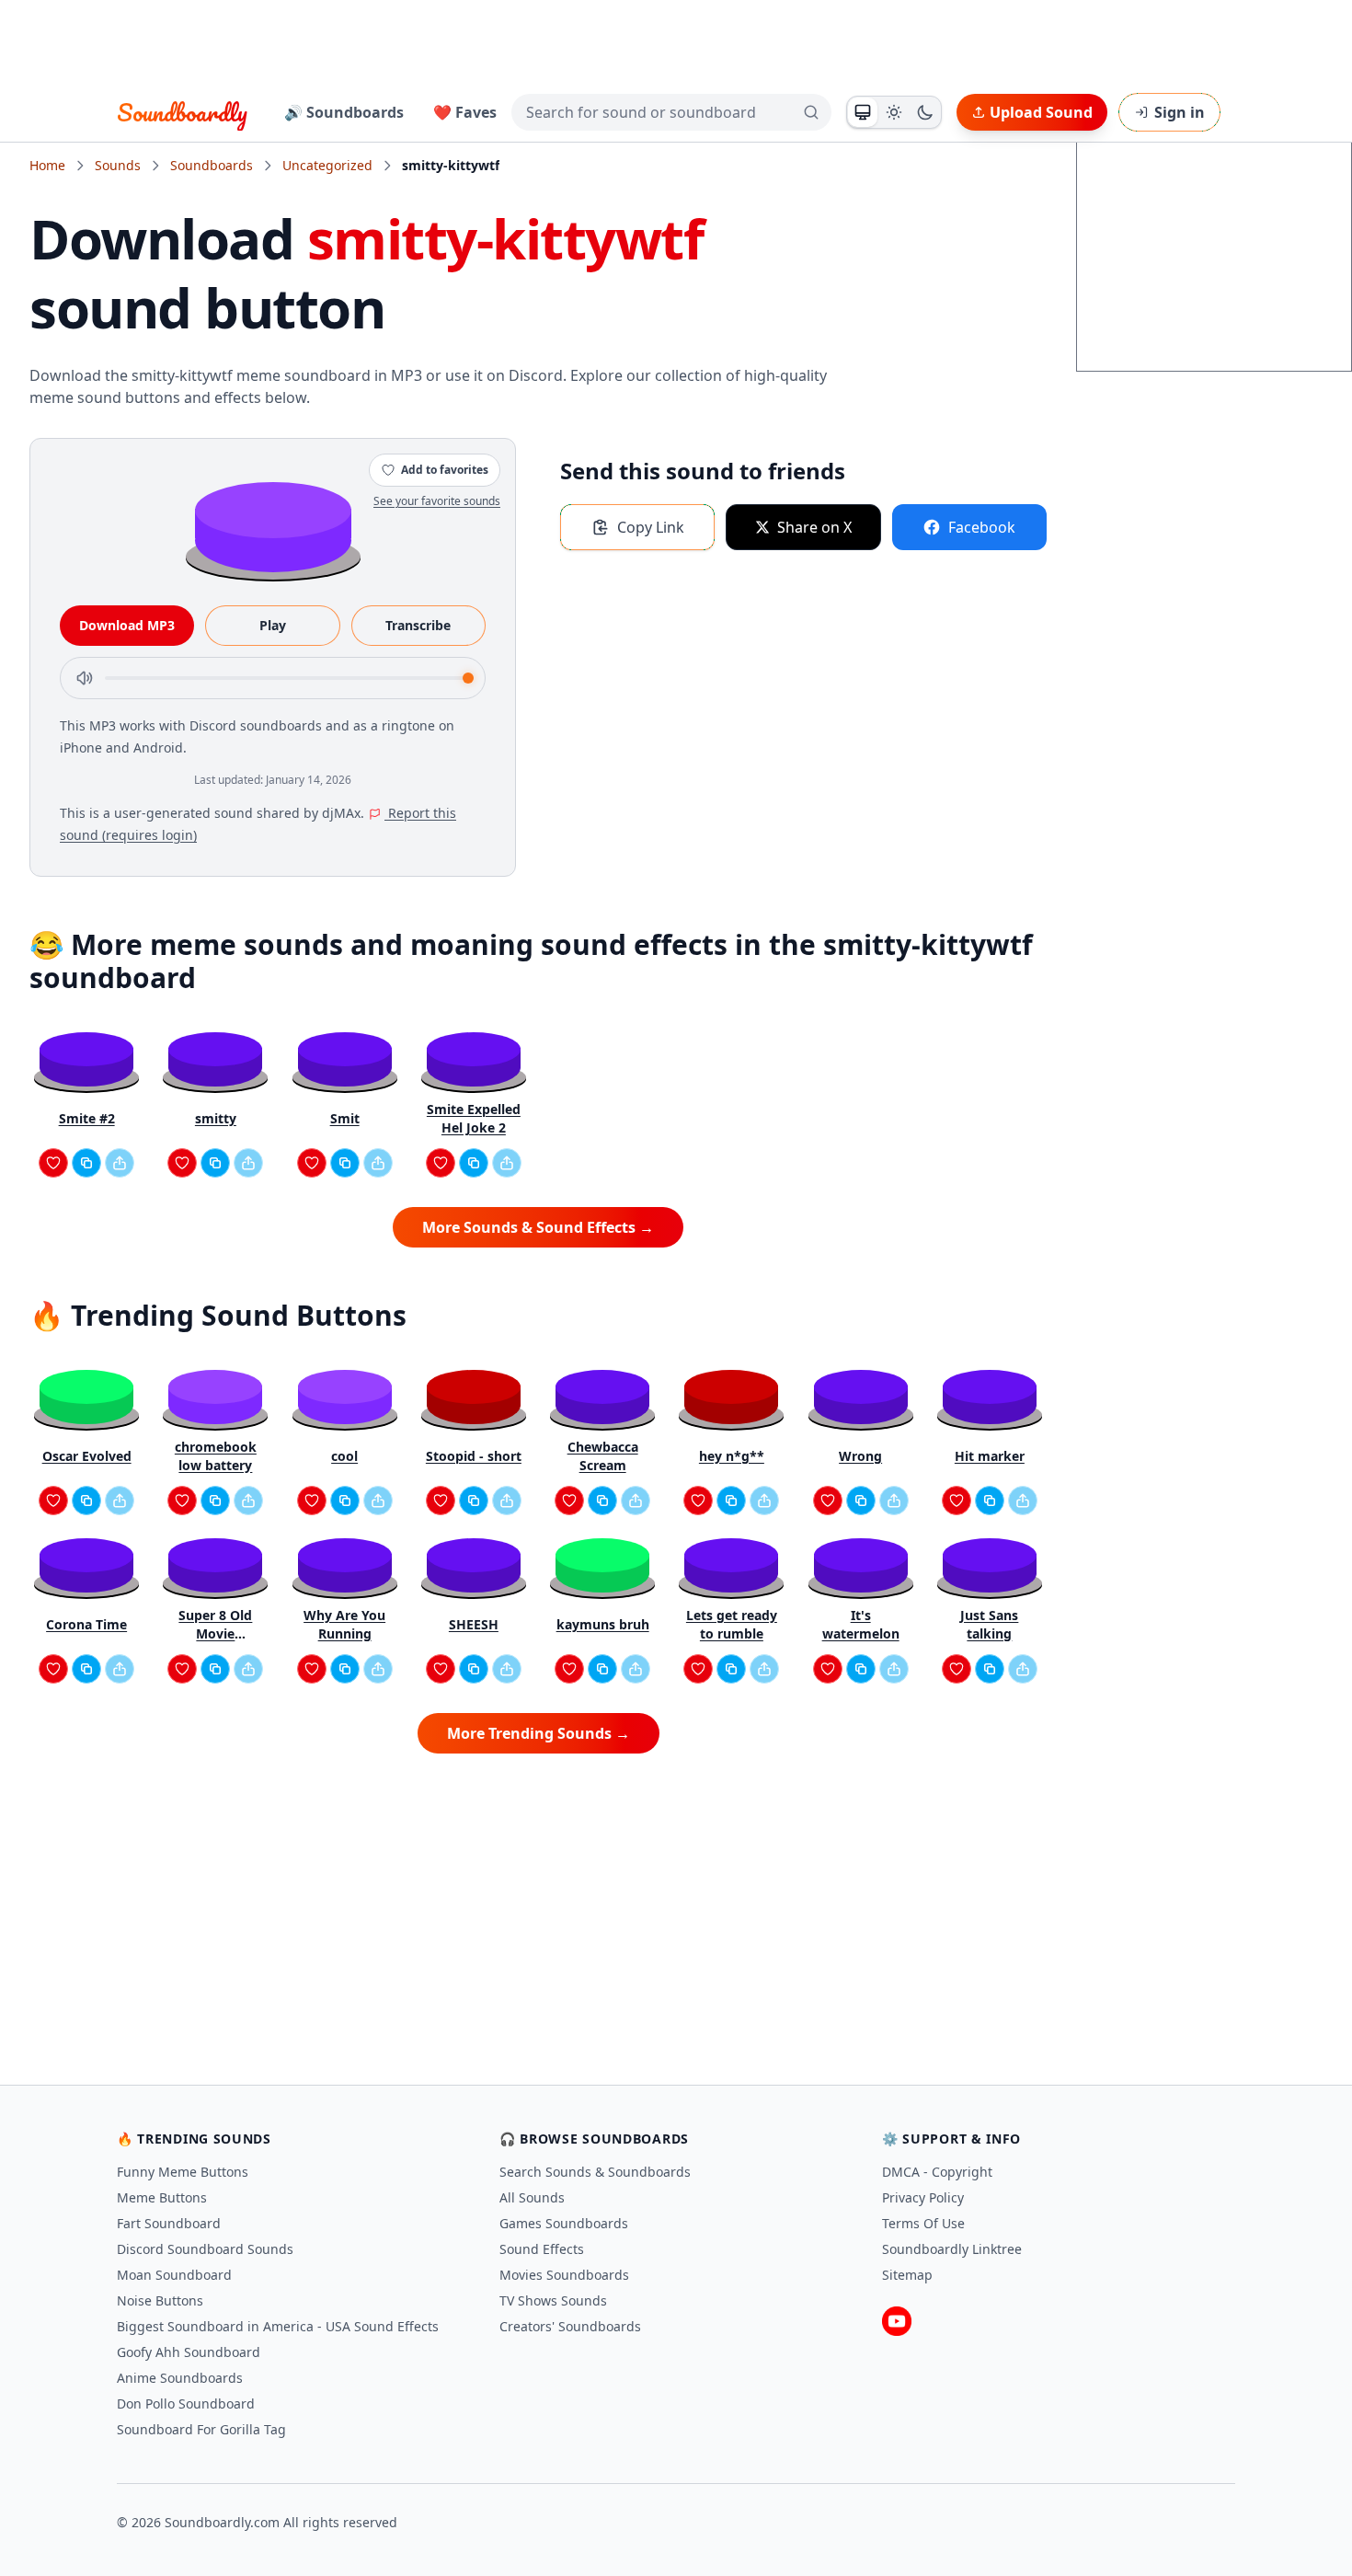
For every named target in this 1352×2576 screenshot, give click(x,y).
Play (273, 625)
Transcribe (418, 625)
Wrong (860, 1456)
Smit (345, 1118)
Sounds (118, 165)
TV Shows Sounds (553, 2300)
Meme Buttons (162, 2197)
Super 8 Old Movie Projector (215, 1625)
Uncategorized (327, 165)
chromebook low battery (216, 1456)
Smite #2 (87, 1118)
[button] (273, 526)
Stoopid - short (474, 1456)
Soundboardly (182, 112)
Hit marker (990, 1456)
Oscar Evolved (87, 1456)
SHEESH (474, 1624)
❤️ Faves (465, 112)
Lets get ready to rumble (732, 1624)
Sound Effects (542, 2249)
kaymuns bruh (603, 1624)
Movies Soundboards (564, 2275)
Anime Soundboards (180, 2378)
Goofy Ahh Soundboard (189, 2352)
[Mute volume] (85, 678)
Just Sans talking (989, 1624)
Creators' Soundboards (570, 2326)
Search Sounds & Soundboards (595, 2172)
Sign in (1180, 112)
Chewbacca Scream (603, 1456)
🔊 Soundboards (344, 112)
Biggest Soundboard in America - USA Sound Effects (278, 2326)
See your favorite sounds (437, 501)
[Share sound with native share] (120, 1163)
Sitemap (907, 2275)
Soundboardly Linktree (952, 2249)
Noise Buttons (160, 2300)
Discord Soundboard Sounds (205, 2249)
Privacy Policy (923, 2197)
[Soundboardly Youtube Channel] (897, 2321)
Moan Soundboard (174, 2275)
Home (47, 165)
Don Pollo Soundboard (186, 2403)
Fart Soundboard (169, 2223)
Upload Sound (1041, 112)
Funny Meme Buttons (183, 2172)
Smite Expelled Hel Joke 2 (474, 1118)
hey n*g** (732, 1456)
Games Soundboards (564, 2223)
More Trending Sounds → (539, 1733)
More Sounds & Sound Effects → (538, 1227)
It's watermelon (861, 1624)
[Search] (811, 112)
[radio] (863, 112)
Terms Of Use (923, 2223)
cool (344, 1456)
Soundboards (212, 165)
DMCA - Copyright (937, 2172)
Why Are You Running (344, 1624)
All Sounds (532, 2197)
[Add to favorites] (53, 1163)
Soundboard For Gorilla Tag (201, 2429)
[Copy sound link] (86, 1163)
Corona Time (86, 1624)
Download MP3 (127, 625)
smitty (216, 1118)
